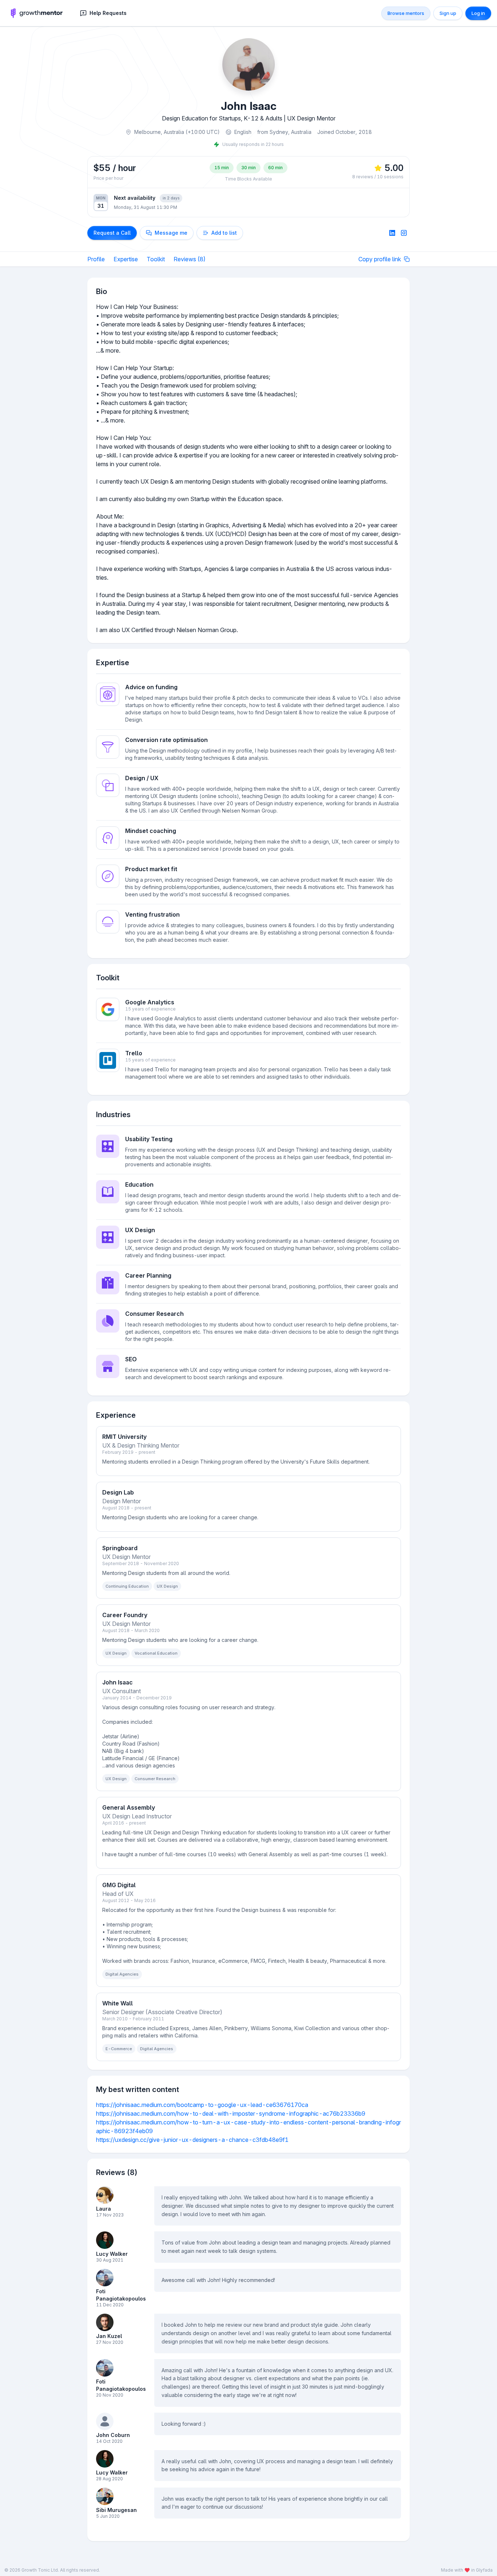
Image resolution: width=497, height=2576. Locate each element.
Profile (96, 259)
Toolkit (156, 259)
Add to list (224, 233)
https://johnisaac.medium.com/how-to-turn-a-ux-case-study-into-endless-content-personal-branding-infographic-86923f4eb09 (249, 2127)
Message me (171, 233)
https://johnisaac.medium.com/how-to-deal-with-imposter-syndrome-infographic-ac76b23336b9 (231, 2113)
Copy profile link (380, 259)
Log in (478, 13)
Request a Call (112, 233)
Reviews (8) (190, 259)
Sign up (448, 13)
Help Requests (108, 13)
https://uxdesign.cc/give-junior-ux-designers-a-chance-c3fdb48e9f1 (192, 2140)
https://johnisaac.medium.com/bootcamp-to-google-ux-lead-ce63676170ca (202, 2105)
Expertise (126, 259)
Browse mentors (406, 13)
